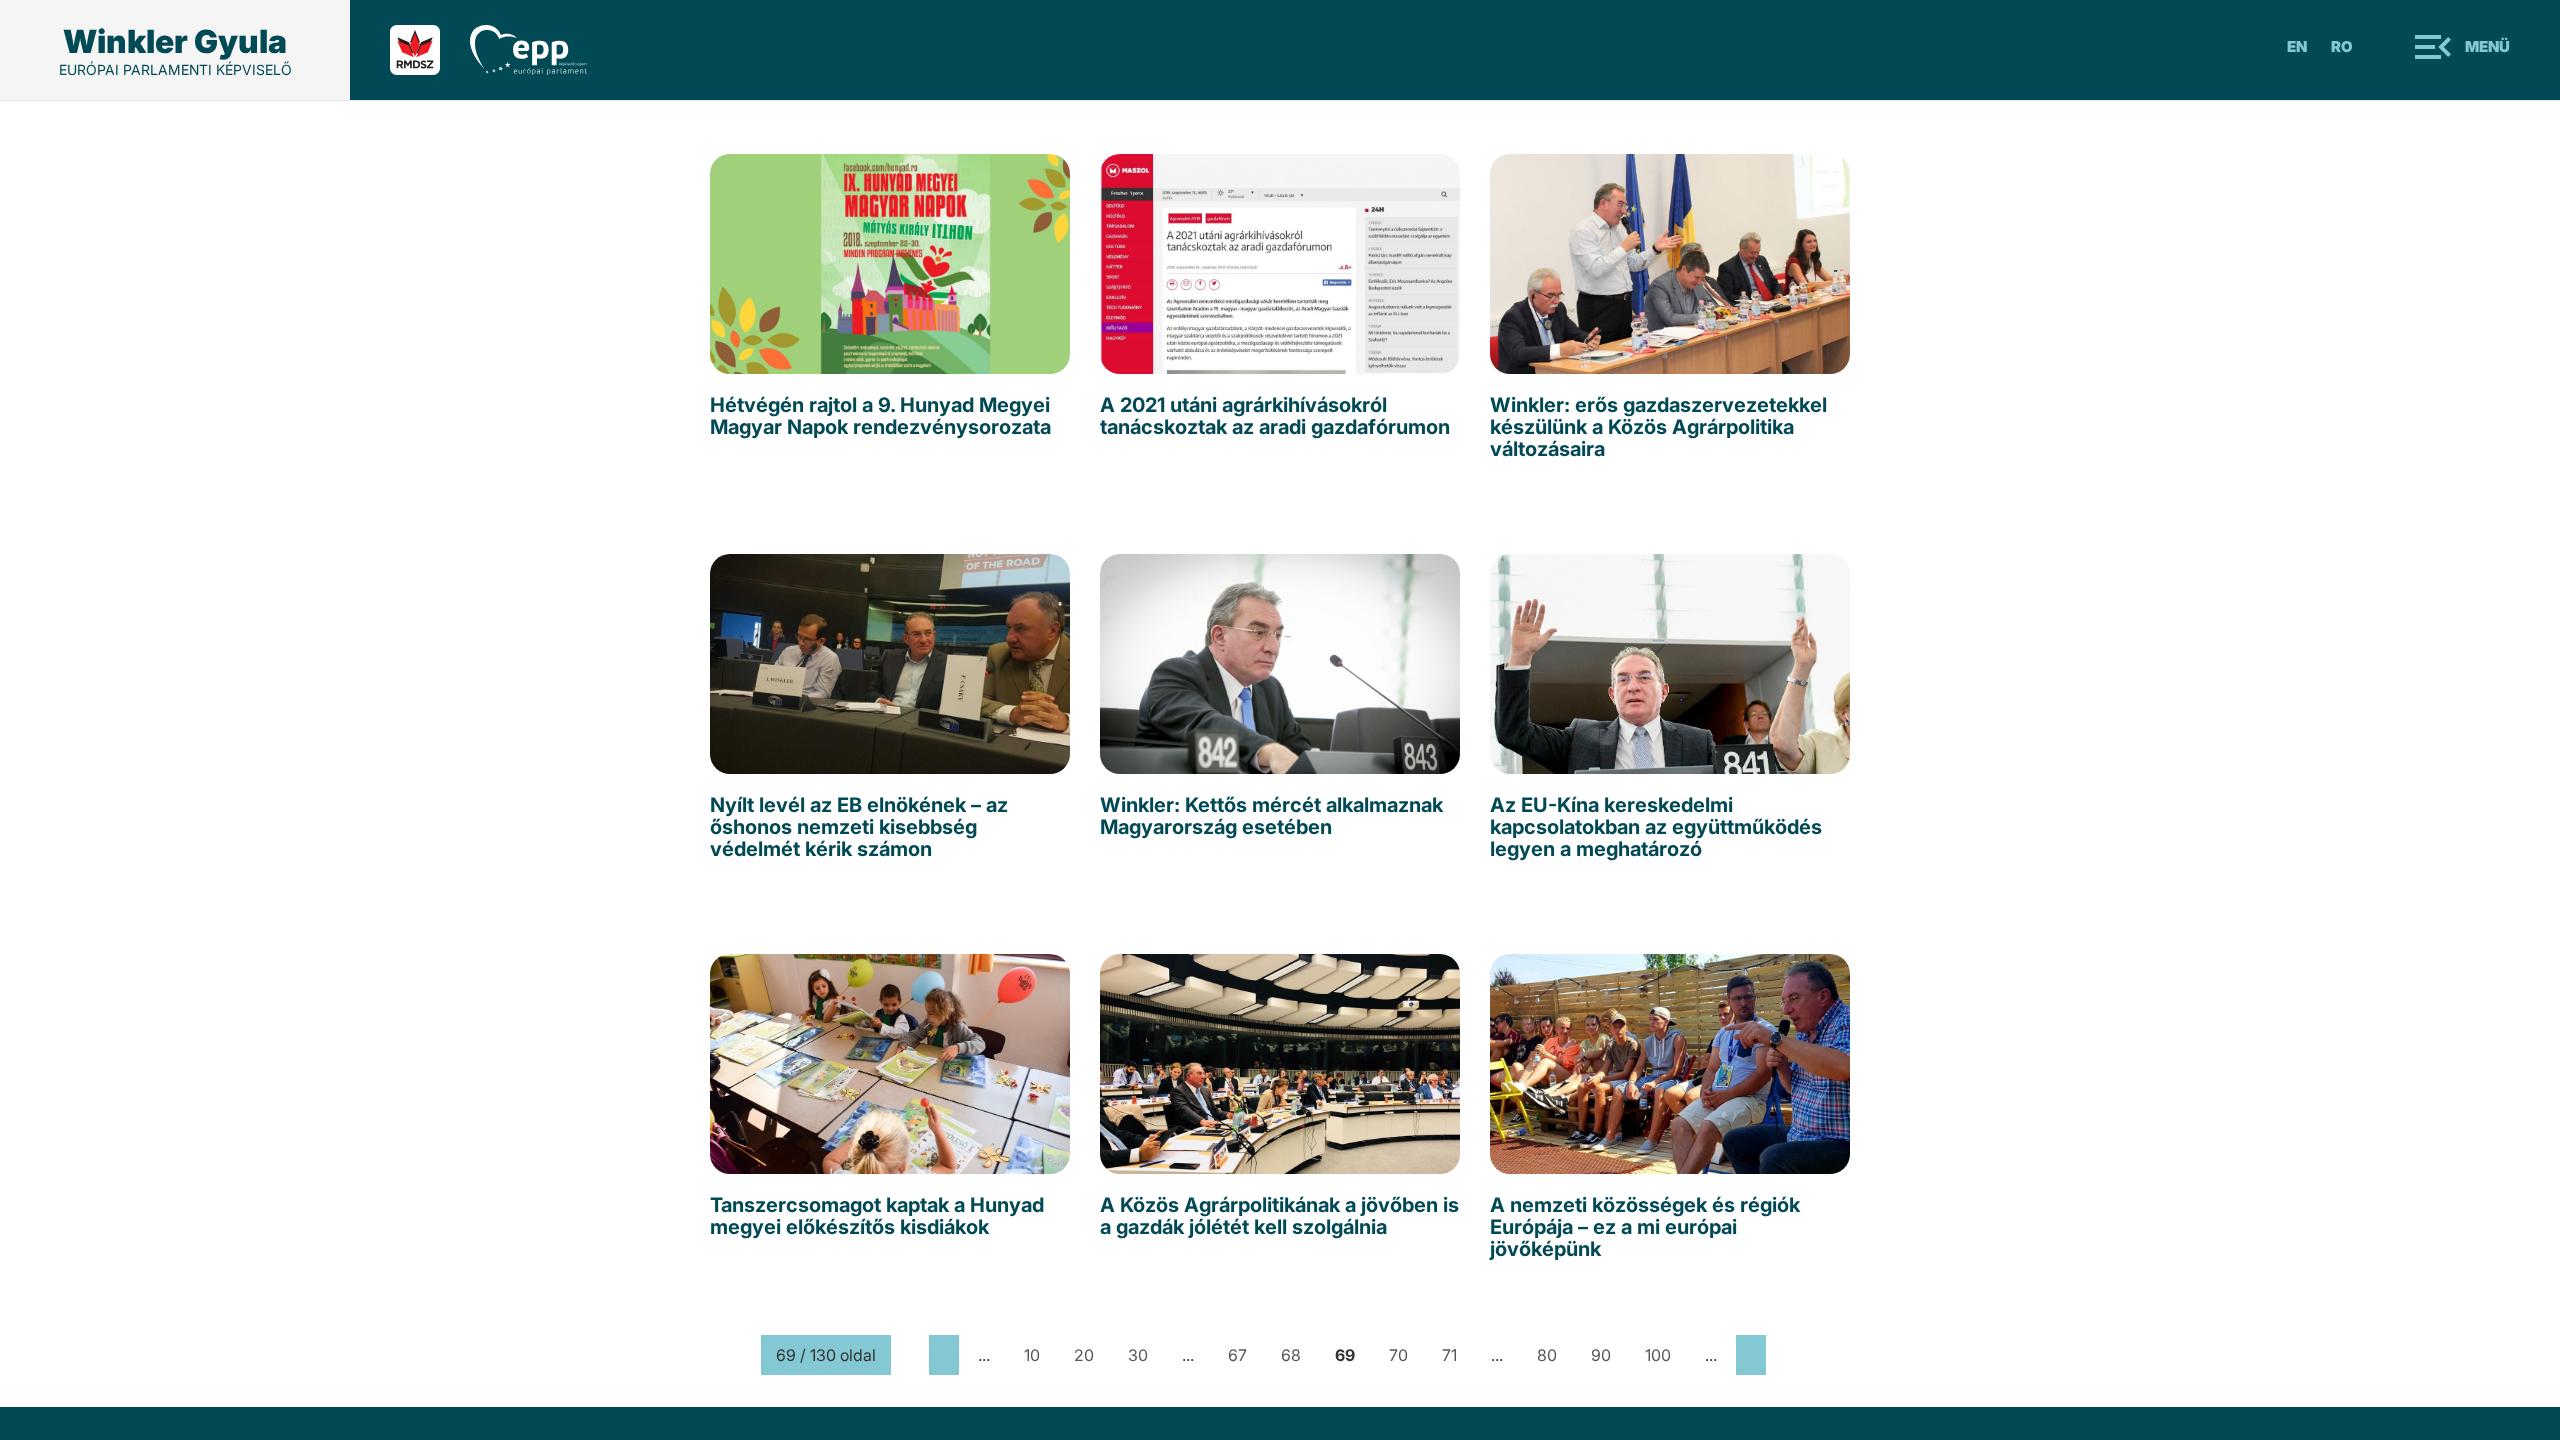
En (2297, 46)
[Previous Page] (944, 1355)
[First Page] (910, 1355)
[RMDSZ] (430, 50)
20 (1084, 1355)
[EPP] (543, 50)
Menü (2487, 46)
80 (1547, 1355)
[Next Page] (1751, 1355)
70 (1398, 1355)
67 (1237, 1355)
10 (1032, 1355)
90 (1601, 1355)
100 (1658, 1355)
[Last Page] (1785, 1355)
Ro (2342, 46)
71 (1449, 1355)
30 (1138, 1355)
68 (1291, 1355)
